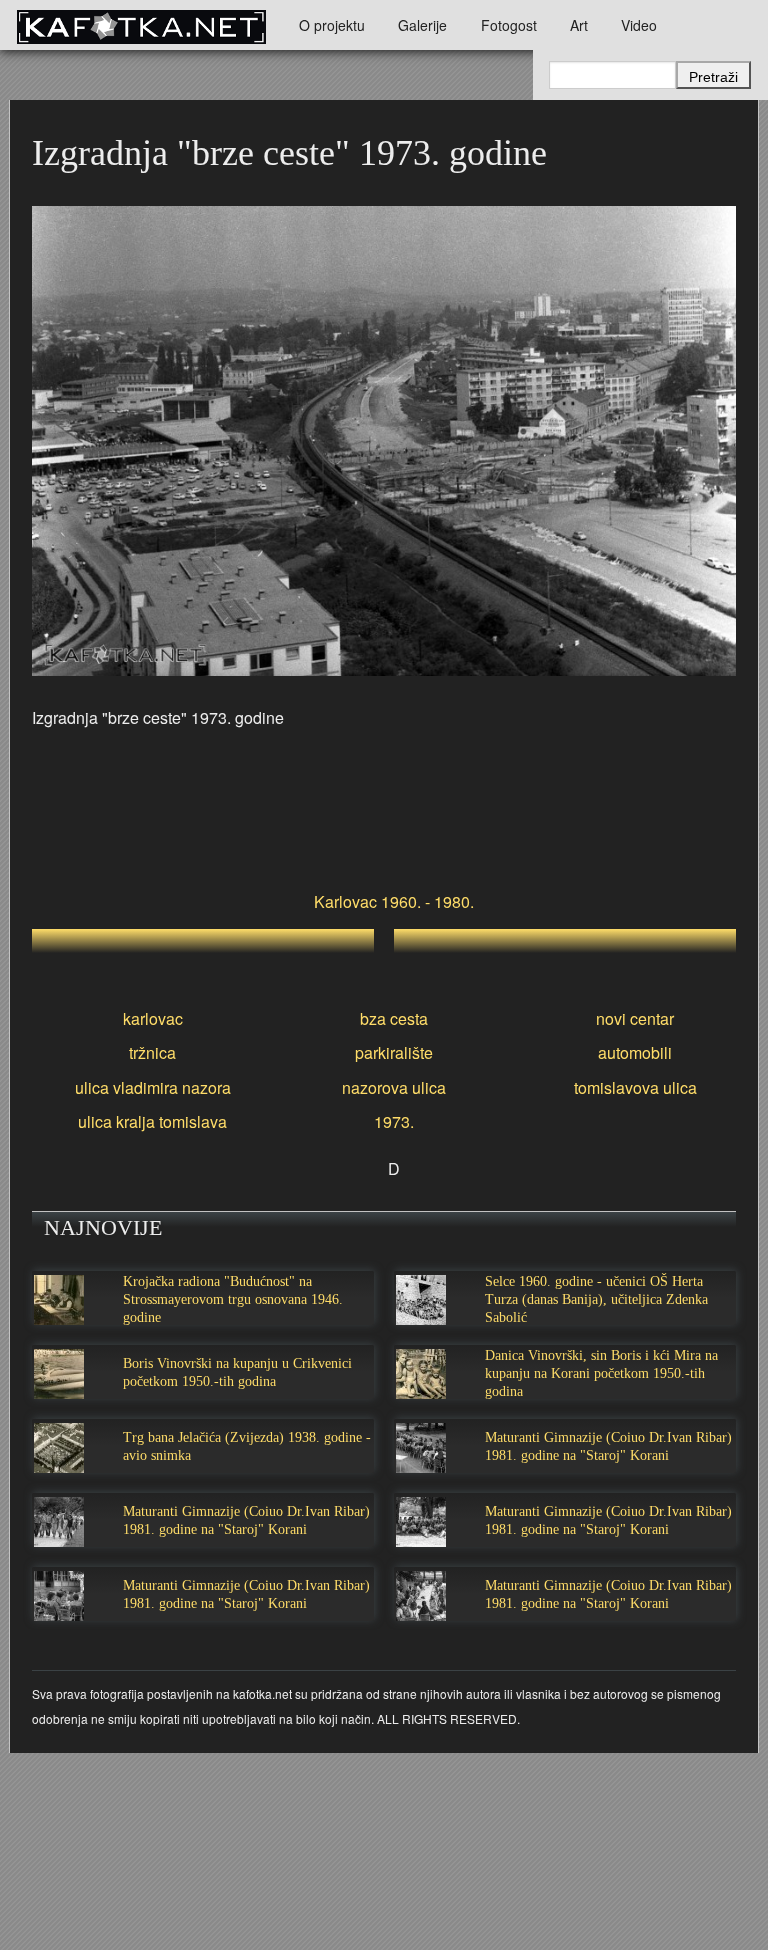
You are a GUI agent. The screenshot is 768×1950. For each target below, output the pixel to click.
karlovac (153, 1018)
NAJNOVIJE (103, 1227)
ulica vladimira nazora (153, 1087)
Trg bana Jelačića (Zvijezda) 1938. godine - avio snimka (247, 1446)
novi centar (635, 1018)
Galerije (422, 25)
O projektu (332, 25)
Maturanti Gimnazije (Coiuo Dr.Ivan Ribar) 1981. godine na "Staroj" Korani (608, 1446)
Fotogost (509, 25)
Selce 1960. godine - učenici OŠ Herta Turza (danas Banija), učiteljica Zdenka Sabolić (596, 1299)
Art (579, 25)
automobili (635, 1052)
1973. (394, 1121)
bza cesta (394, 1018)
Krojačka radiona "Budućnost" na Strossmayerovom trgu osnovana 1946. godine (233, 1299)
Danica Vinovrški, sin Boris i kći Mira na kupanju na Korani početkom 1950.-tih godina (601, 1373)
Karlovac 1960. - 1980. (394, 901)
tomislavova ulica (635, 1087)
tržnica (152, 1052)
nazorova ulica (394, 1087)
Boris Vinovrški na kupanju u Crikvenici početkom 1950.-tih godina (237, 1372)
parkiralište (394, 1052)
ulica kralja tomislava (152, 1121)
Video (639, 25)
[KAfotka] (141, 25)
